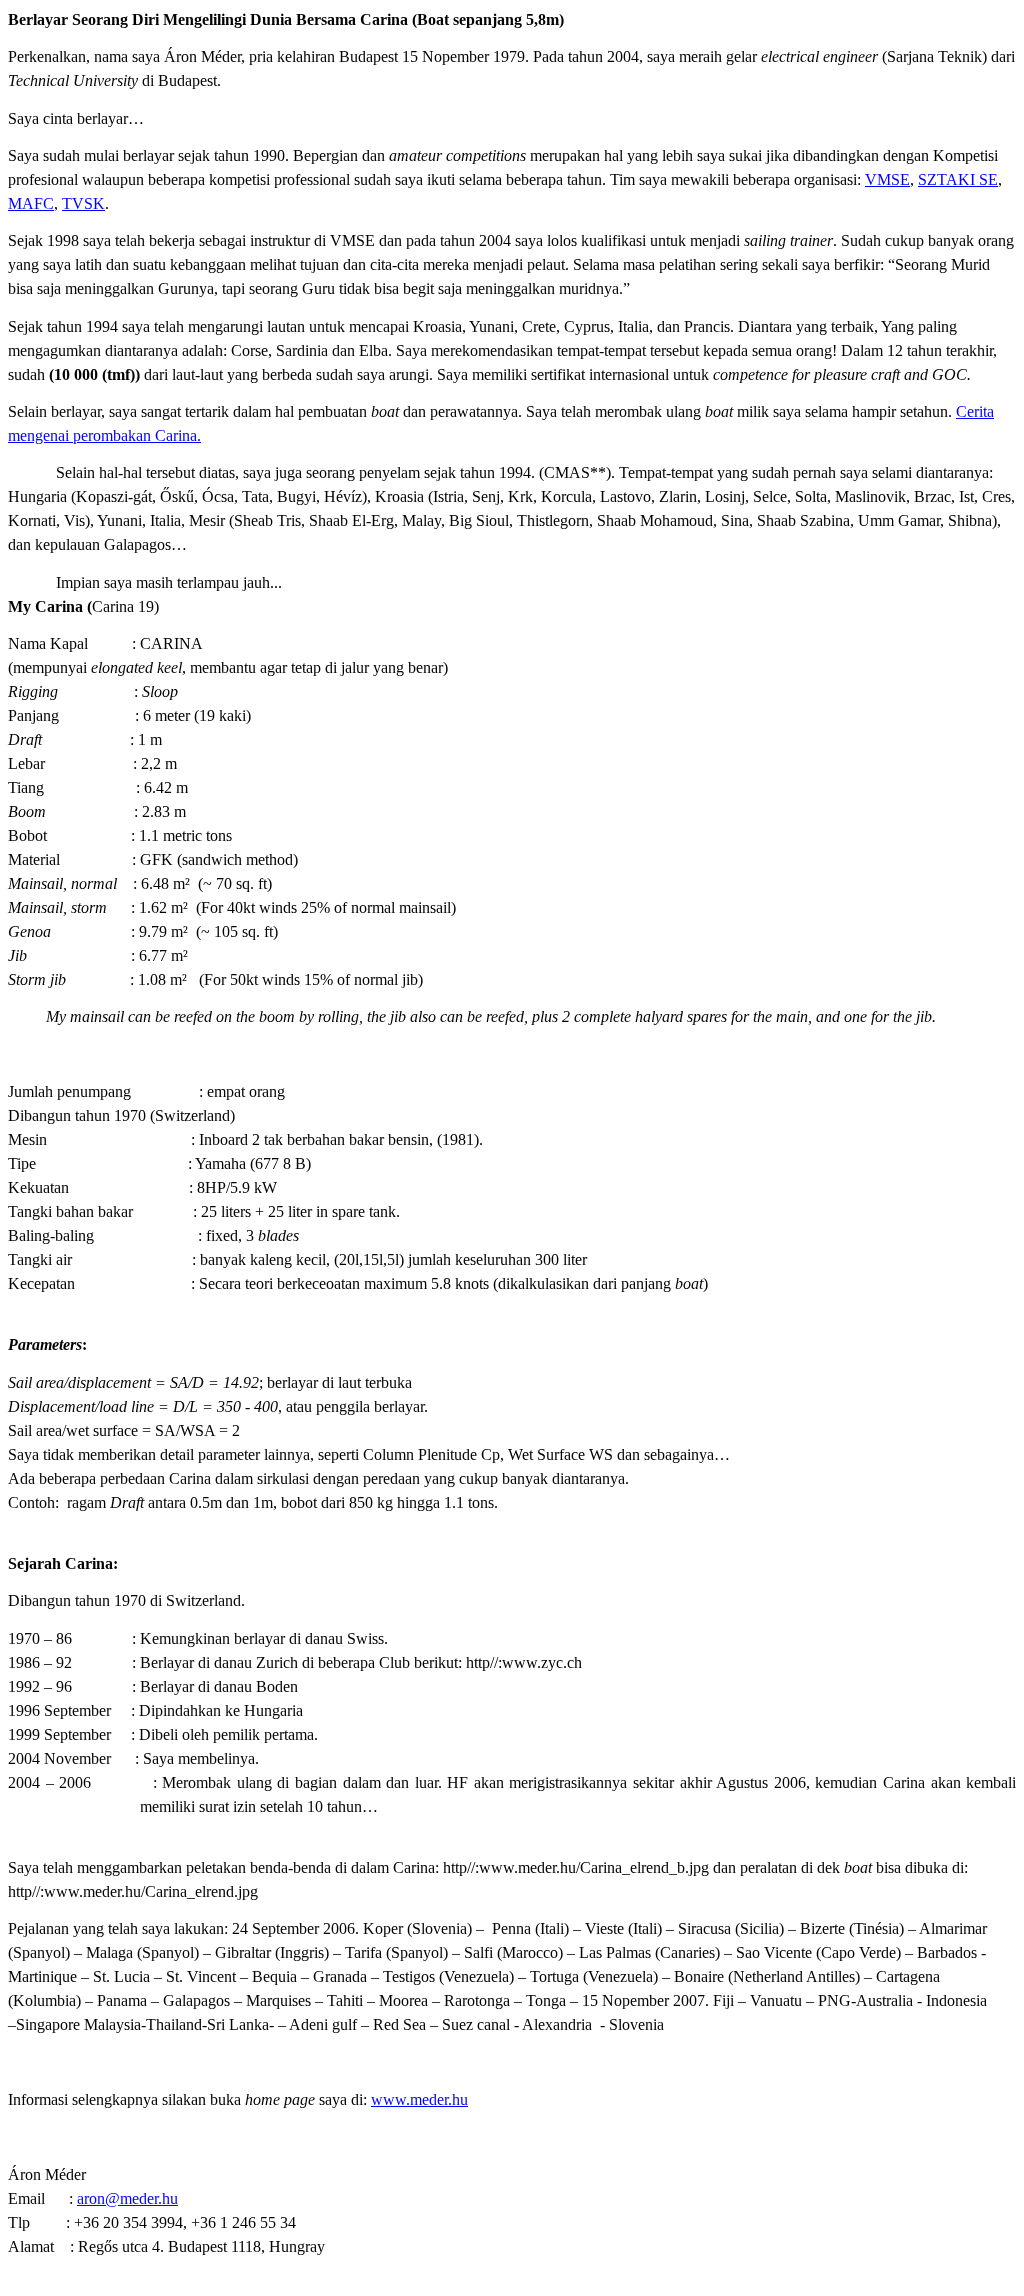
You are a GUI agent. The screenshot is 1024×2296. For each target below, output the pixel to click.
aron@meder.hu (127, 2198)
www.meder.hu (419, 2099)
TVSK (83, 203)
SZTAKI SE (958, 179)
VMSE (887, 179)
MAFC (31, 203)
